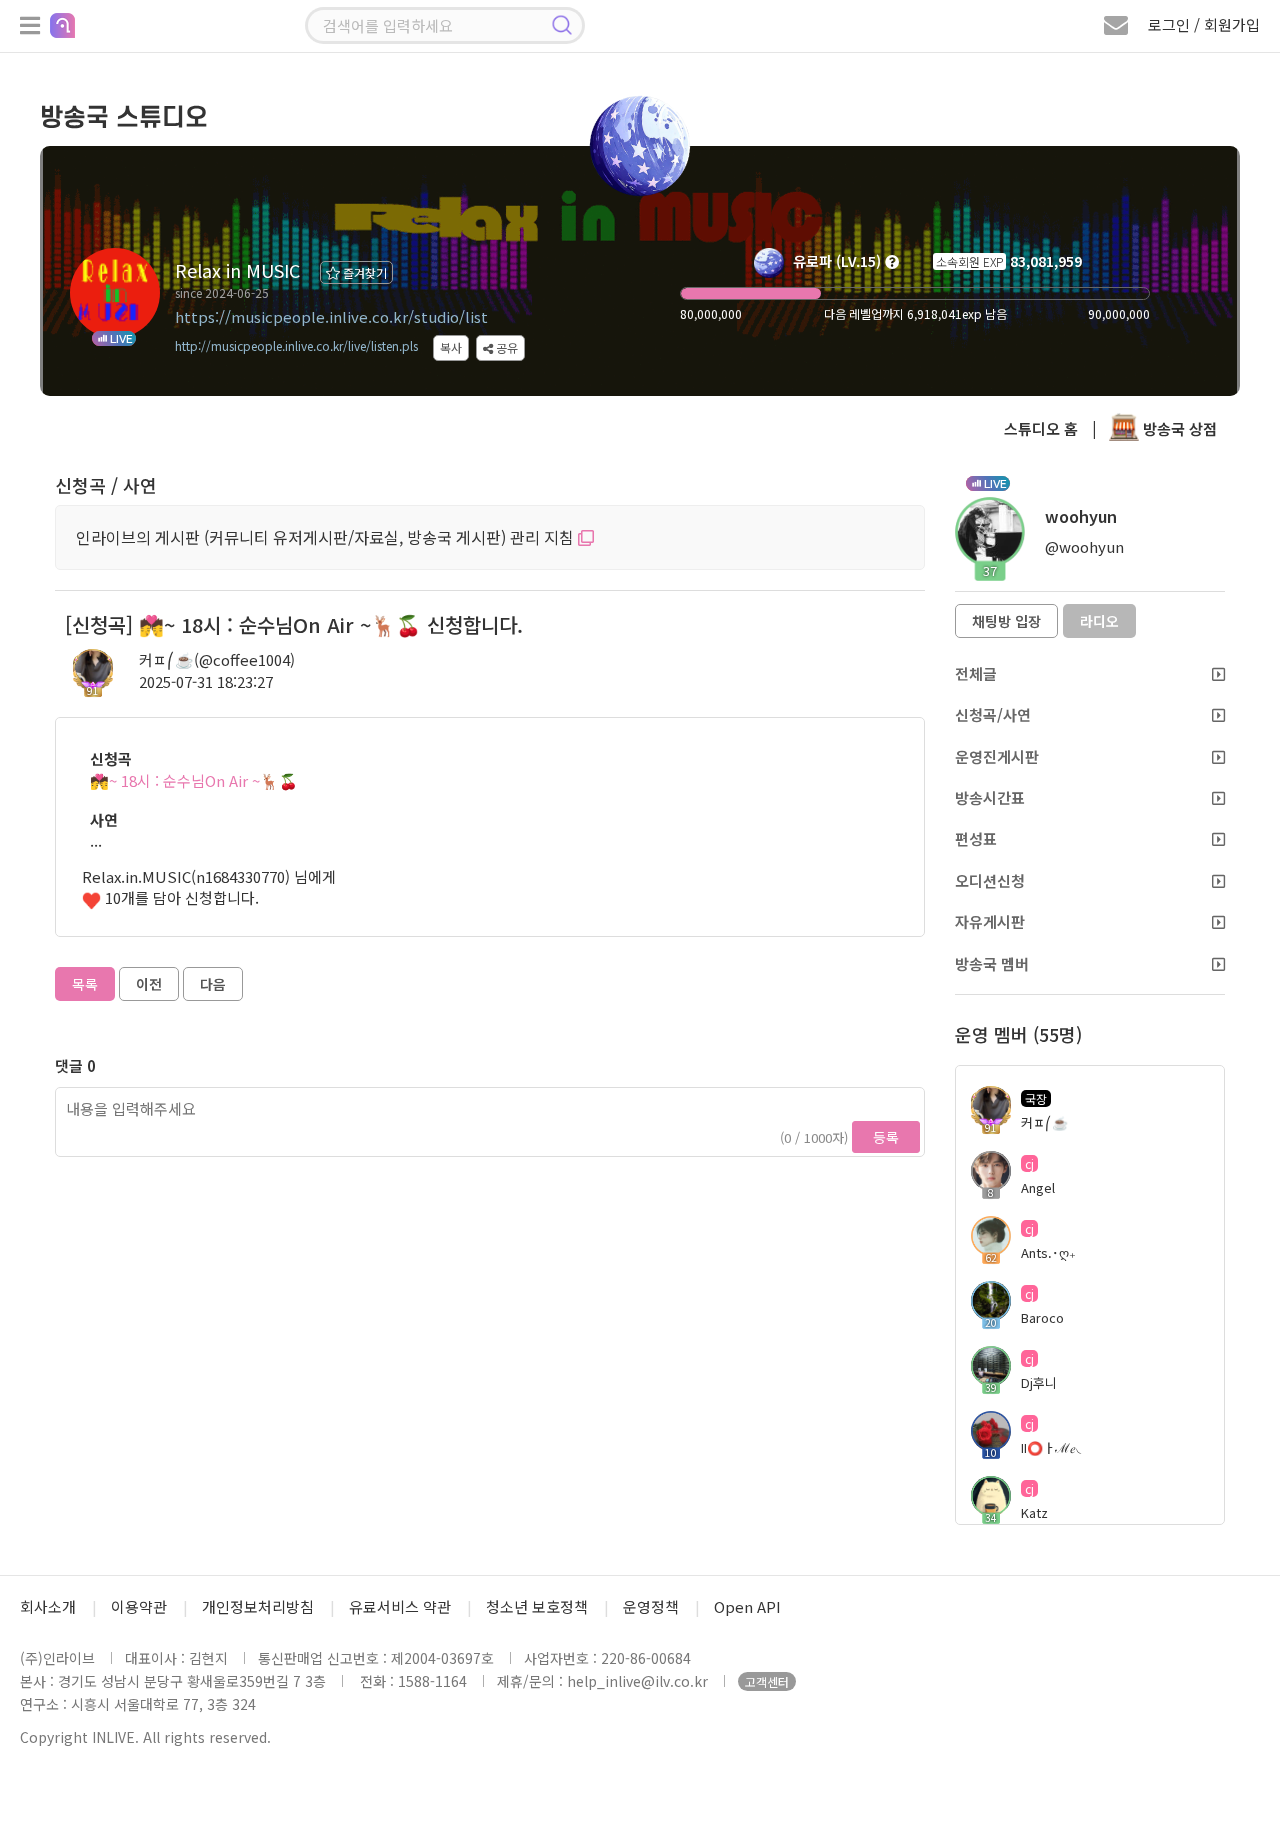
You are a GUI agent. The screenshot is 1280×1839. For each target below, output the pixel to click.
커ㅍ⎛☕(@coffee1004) (217, 659)
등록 (886, 1137)
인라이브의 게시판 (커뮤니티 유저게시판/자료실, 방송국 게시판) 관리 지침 (327, 537)
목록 (85, 984)
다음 (213, 984)
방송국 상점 (1178, 428)
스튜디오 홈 (1041, 428)
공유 (505, 347)
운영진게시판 (997, 756)
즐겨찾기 (363, 272)
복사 (451, 347)
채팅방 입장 (1006, 621)
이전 (149, 984)
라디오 (1099, 621)
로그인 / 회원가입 (1204, 24)
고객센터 (767, 1681)
